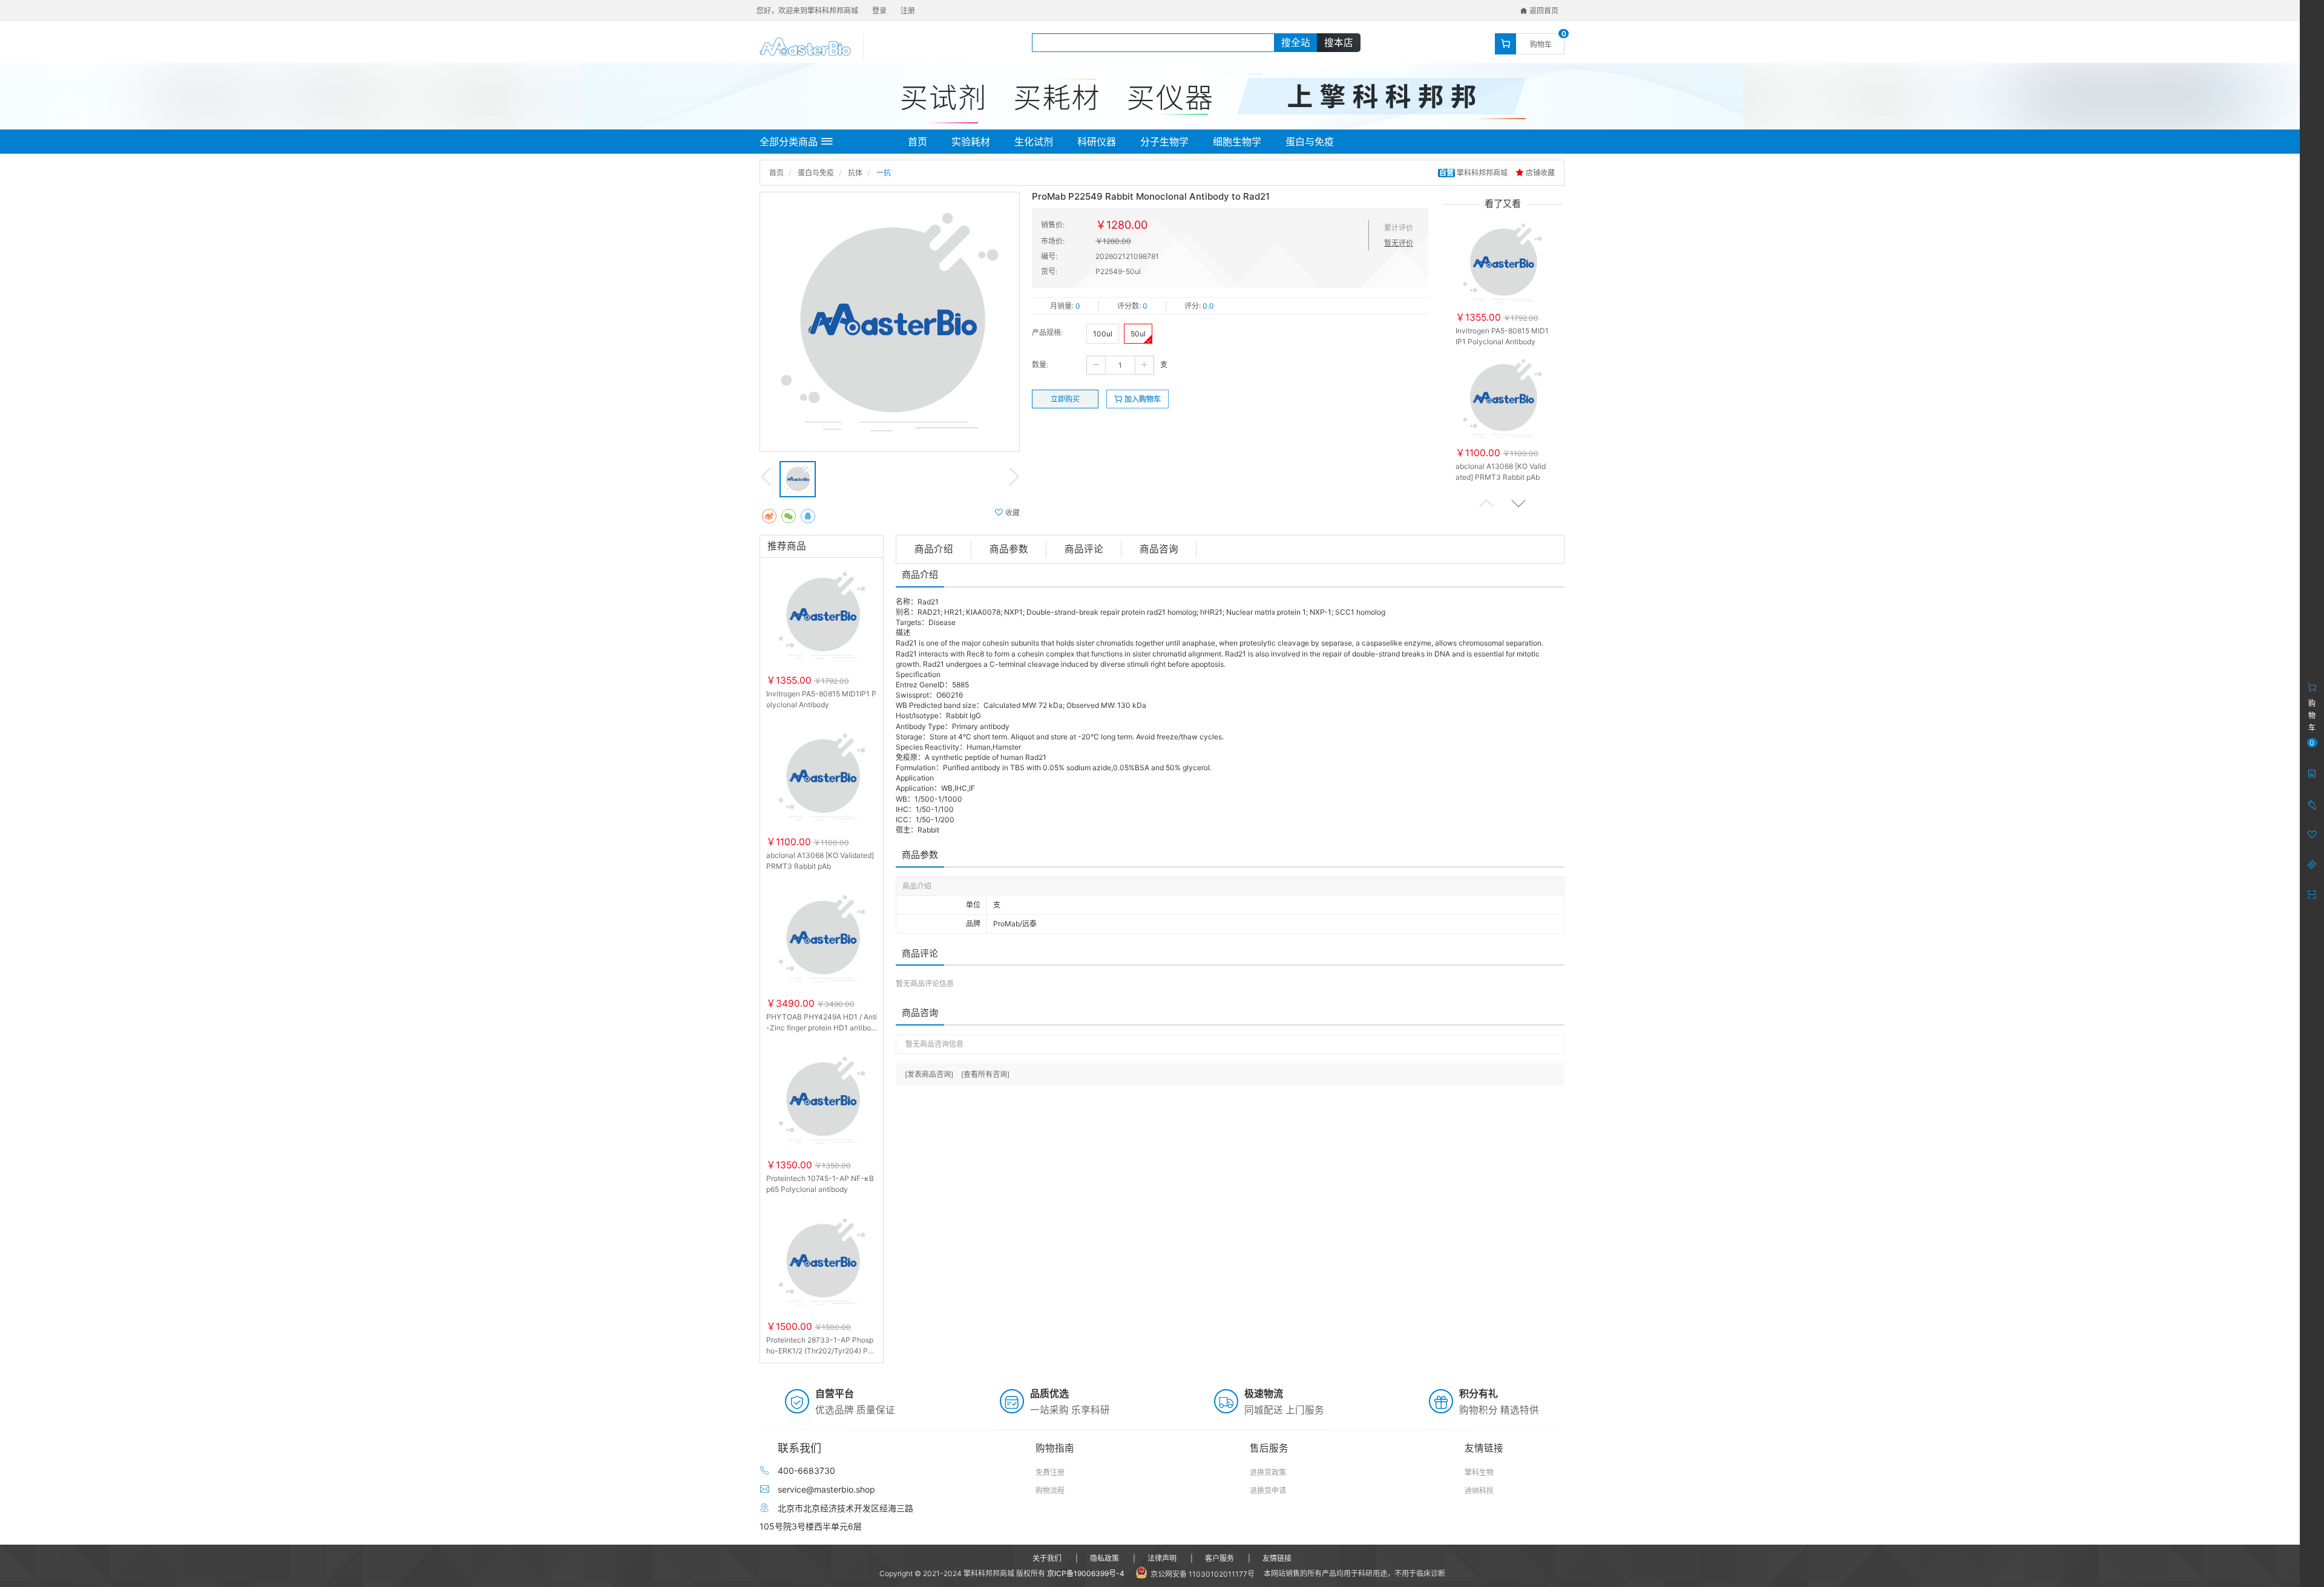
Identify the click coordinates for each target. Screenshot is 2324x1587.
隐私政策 (1105, 1558)
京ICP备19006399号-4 (1086, 1573)
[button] (1518, 503)
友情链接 (1277, 1558)
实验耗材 (971, 142)
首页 (917, 142)
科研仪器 (1097, 142)
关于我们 (1047, 1558)
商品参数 (1009, 549)
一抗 (884, 173)
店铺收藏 (1539, 173)
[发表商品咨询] (929, 1074)
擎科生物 (1479, 1472)
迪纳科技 (1479, 1490)
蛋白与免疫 (1310, 142)
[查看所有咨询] (985, 1074)
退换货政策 (1268, 1472)
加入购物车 (1142, 399)
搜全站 (1296, 43)
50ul (1138, 334)
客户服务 (1219, 1558)
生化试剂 (1034, 142)
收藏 (1012, 513)
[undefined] (890, 322)
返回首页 (1543, 11)
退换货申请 (1268, 1490)
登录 (879, 11)
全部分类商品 (789, 142)
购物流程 (1050, 1490)
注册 (908, 11)
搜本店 (1339, 43)
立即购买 (1065, 399)
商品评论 (1084, 549)
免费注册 (1050, 1472)
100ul (1103, 334)
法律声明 (1162, 1558)
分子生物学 (1164, 142)
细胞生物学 (1237, 142)
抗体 (855, 173)
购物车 (1541, 44)
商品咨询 (1159, 549)
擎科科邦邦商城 (1474, 173)
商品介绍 (934, 549)
